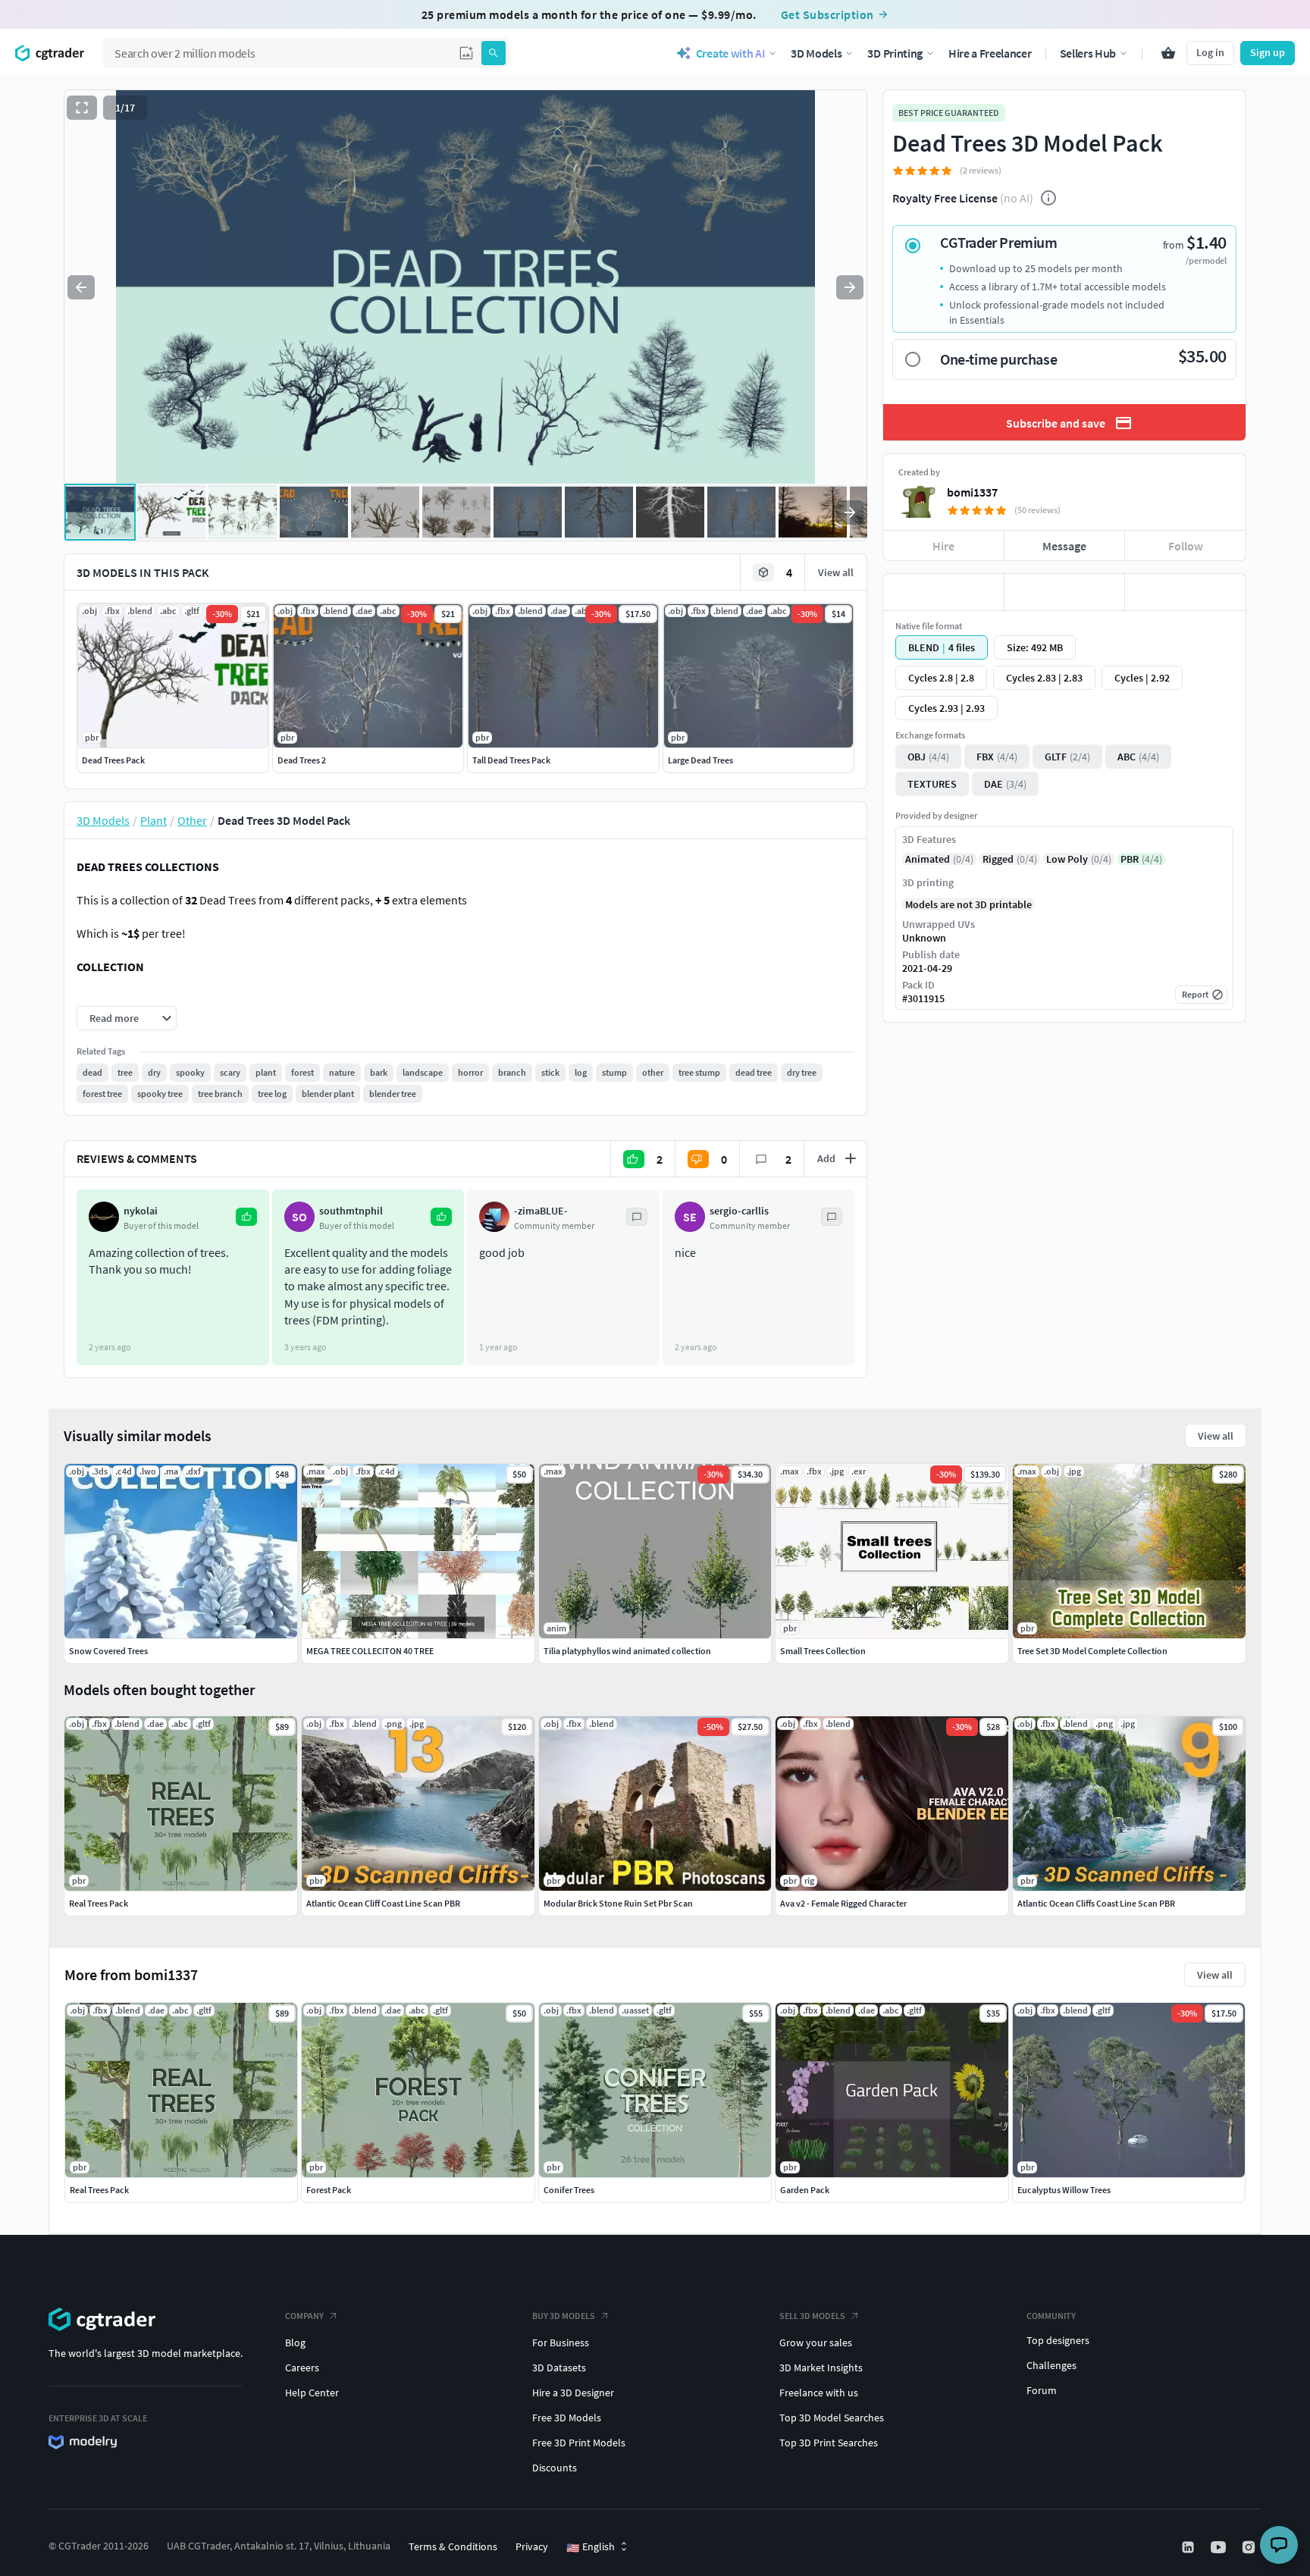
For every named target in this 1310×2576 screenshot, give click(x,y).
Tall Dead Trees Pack (511, 760)
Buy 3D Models (564, 2316)
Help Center (312, 2393)
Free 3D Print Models (579, 2443)
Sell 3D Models (812, 2316)
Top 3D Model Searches (832, 2418)
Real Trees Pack (99, 2190)
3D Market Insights (821, 2368)
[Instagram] (1250, 2547)
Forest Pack (329, 2190)
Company (304, 2316)
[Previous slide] (81, 287)
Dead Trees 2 (302, 760)
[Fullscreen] (82, 108)
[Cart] (1168, 53)
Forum (1042, 2390)
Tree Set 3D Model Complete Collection (1092, 1651)
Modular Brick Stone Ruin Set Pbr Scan (618, 1903)
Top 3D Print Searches (829, 2443)
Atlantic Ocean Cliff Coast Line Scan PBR (383, 1903)
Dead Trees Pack (113, 760)
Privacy (532, 2546)
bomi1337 (972, 492)
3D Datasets (559, 2368)
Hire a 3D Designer (573, 2393)
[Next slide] (850, 287)
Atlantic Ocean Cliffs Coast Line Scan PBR (1096, 1903)
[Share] (1185, 592)
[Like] (943, 592)
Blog (295, 2343)
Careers (302, 2368)
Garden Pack (805, 2190)
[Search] (494, 53)
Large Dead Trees (700, 760)
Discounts (555, 2468)
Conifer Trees (569, 2190)
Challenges (1051, 2365)
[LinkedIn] (1189, 2547)
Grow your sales (816, 2343)
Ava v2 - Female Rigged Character (843, 1903)
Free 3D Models (567, 2418)
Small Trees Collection (823, 1651)
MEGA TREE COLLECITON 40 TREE (370, 1651)
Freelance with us (819, 2393)
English (591, 2547)
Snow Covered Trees (108, 1651)
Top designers (1058, 2340)
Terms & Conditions (453, 2546)
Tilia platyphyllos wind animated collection (627, 1651)
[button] (466, 53)
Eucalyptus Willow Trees (1064, 2190)
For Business (561, 2343)
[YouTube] (1220, 2547)
